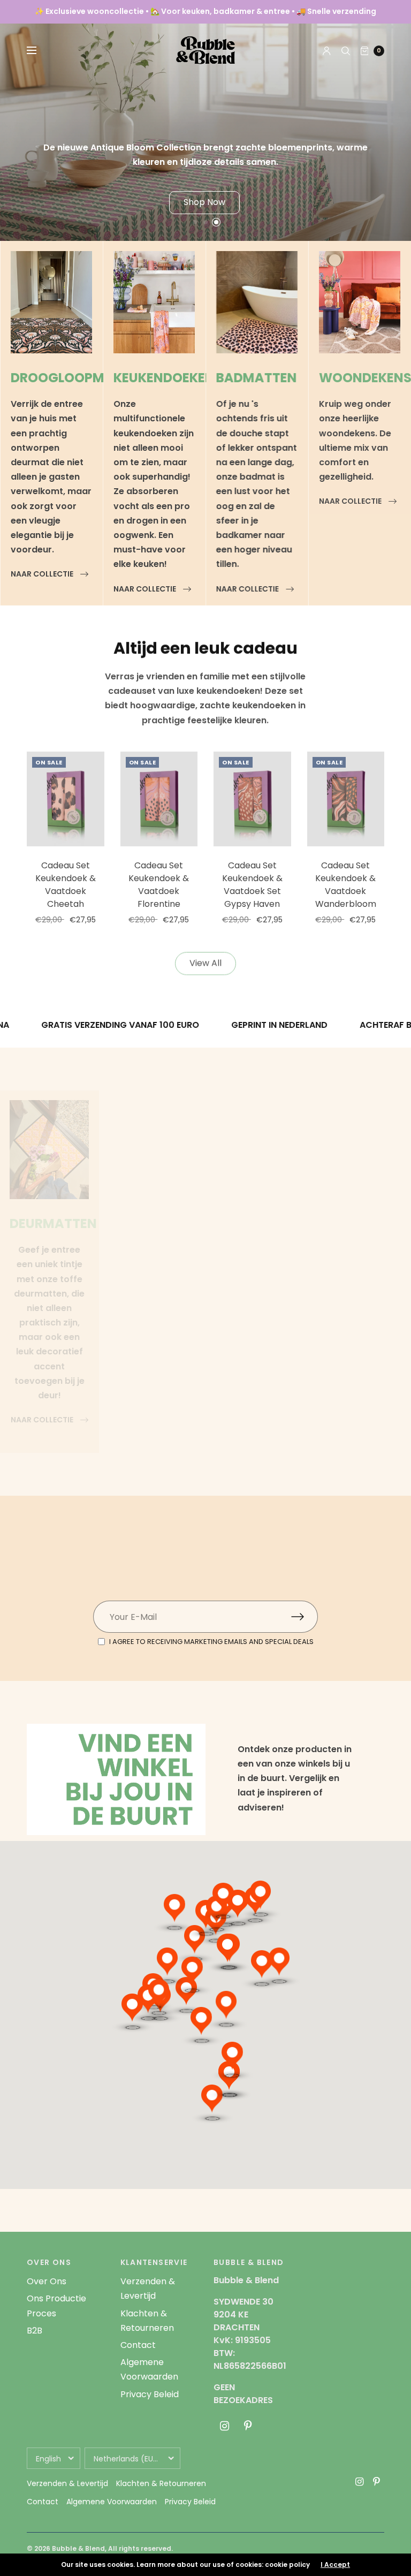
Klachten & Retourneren (161, 2483)
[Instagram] (224, 2426)
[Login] (327, 51)
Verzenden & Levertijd (67, 2483)
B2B (35, 2331)
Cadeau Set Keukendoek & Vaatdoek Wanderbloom (346, 885)
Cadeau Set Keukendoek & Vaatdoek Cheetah (66, 885)
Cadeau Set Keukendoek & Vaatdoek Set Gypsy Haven (252, 885)
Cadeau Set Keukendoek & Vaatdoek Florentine (159, 885)
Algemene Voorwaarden (112, 2502)
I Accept (335, 2565)
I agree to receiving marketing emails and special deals (211, 1642)
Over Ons (47, 2281)
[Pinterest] (248, 2426)
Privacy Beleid (150, 2394)
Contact (138, 2345)
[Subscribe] (305, 1617)
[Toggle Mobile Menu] (39, 51)
